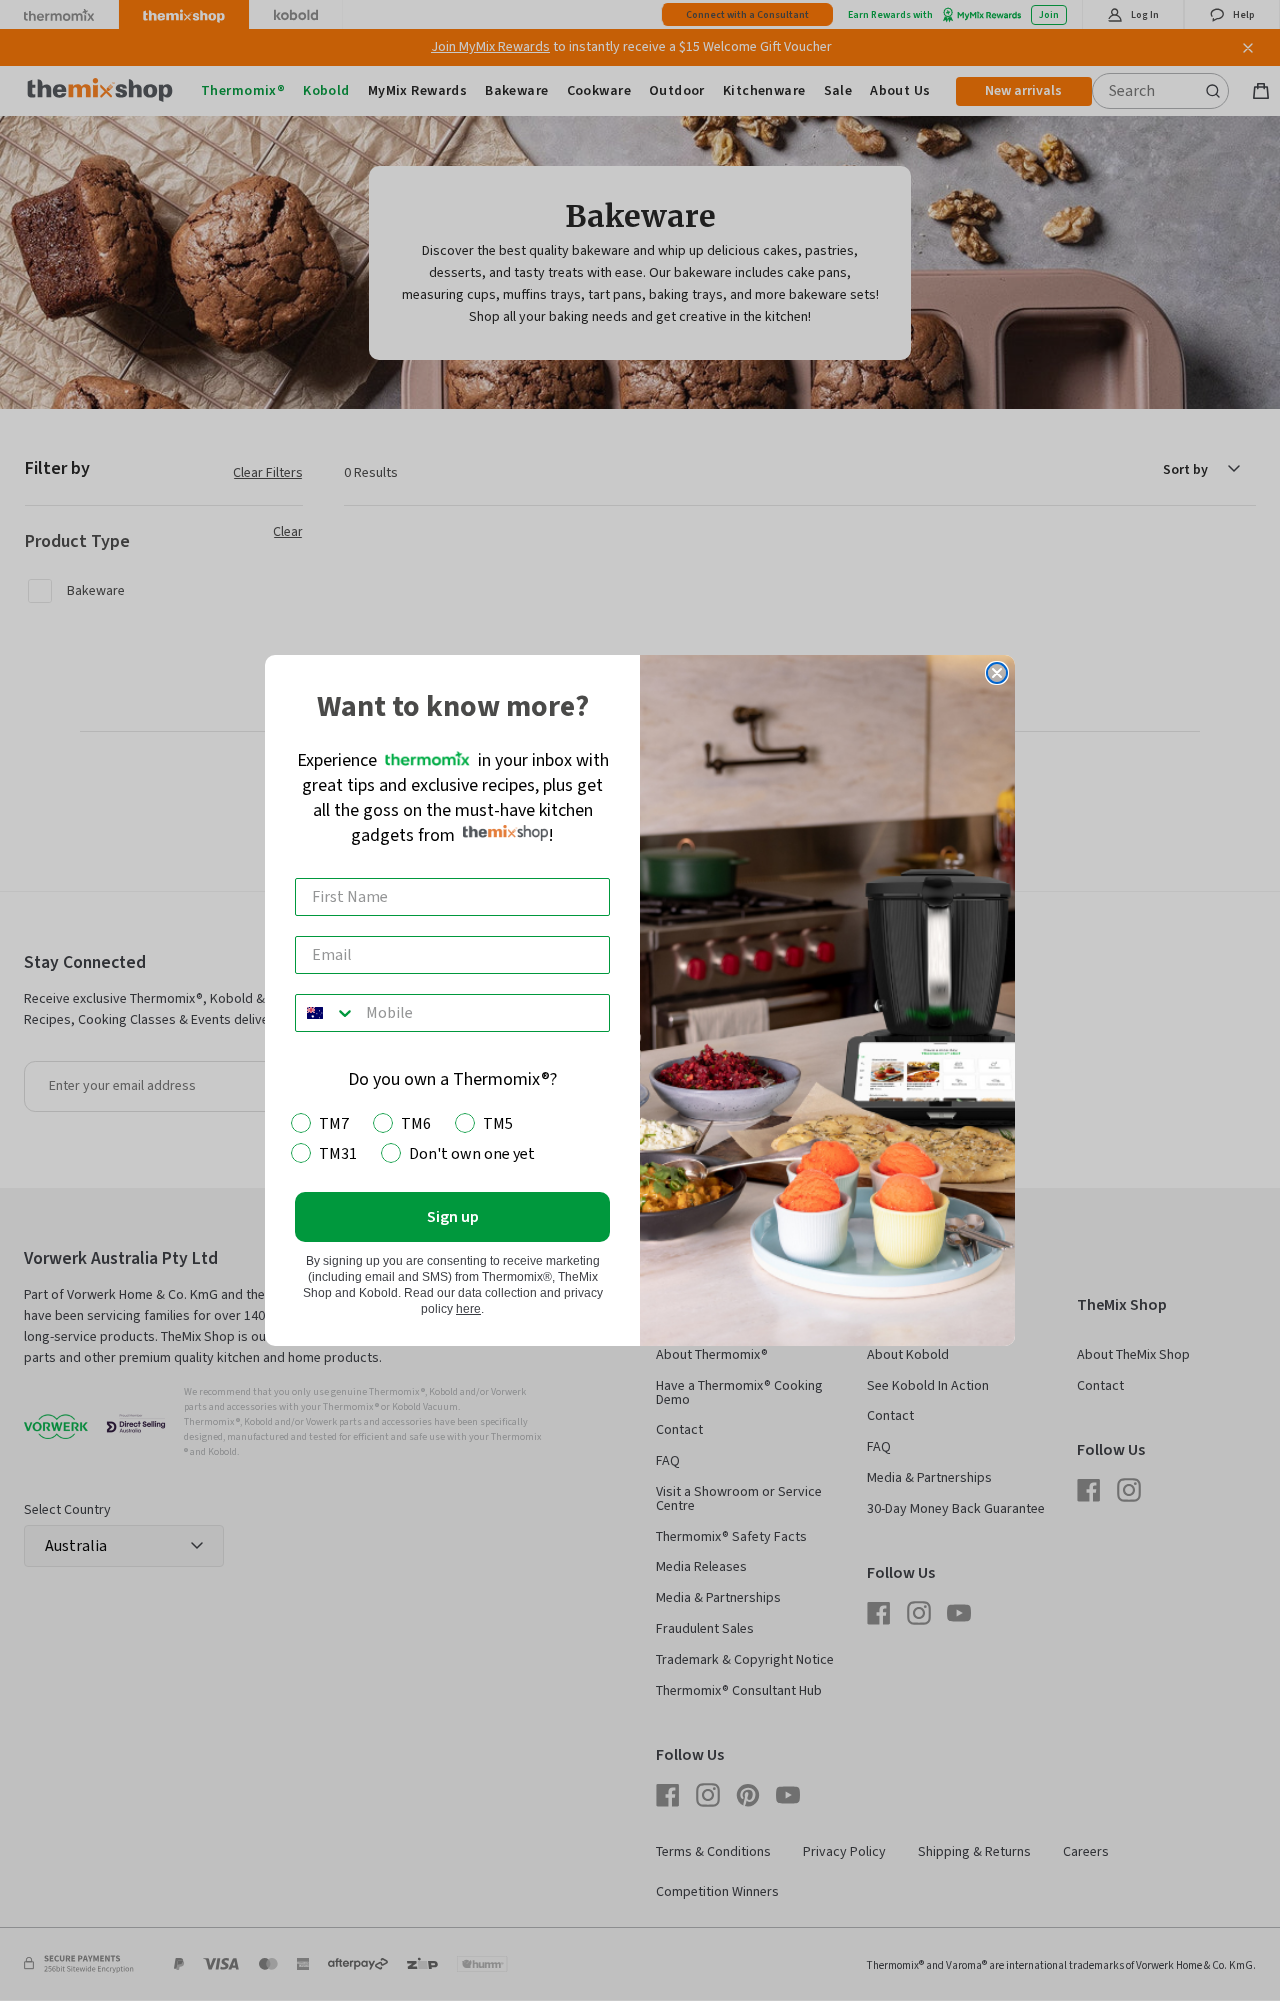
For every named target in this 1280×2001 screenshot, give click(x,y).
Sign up (453, 1217)
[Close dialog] (997, 673)
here (468, 1309)
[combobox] (326, 1013)
